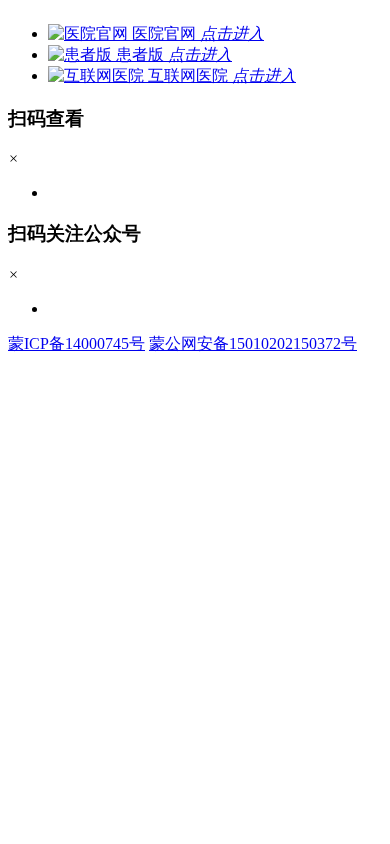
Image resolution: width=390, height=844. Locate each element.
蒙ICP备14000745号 (76, 343)
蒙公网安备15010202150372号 (253, 343)
